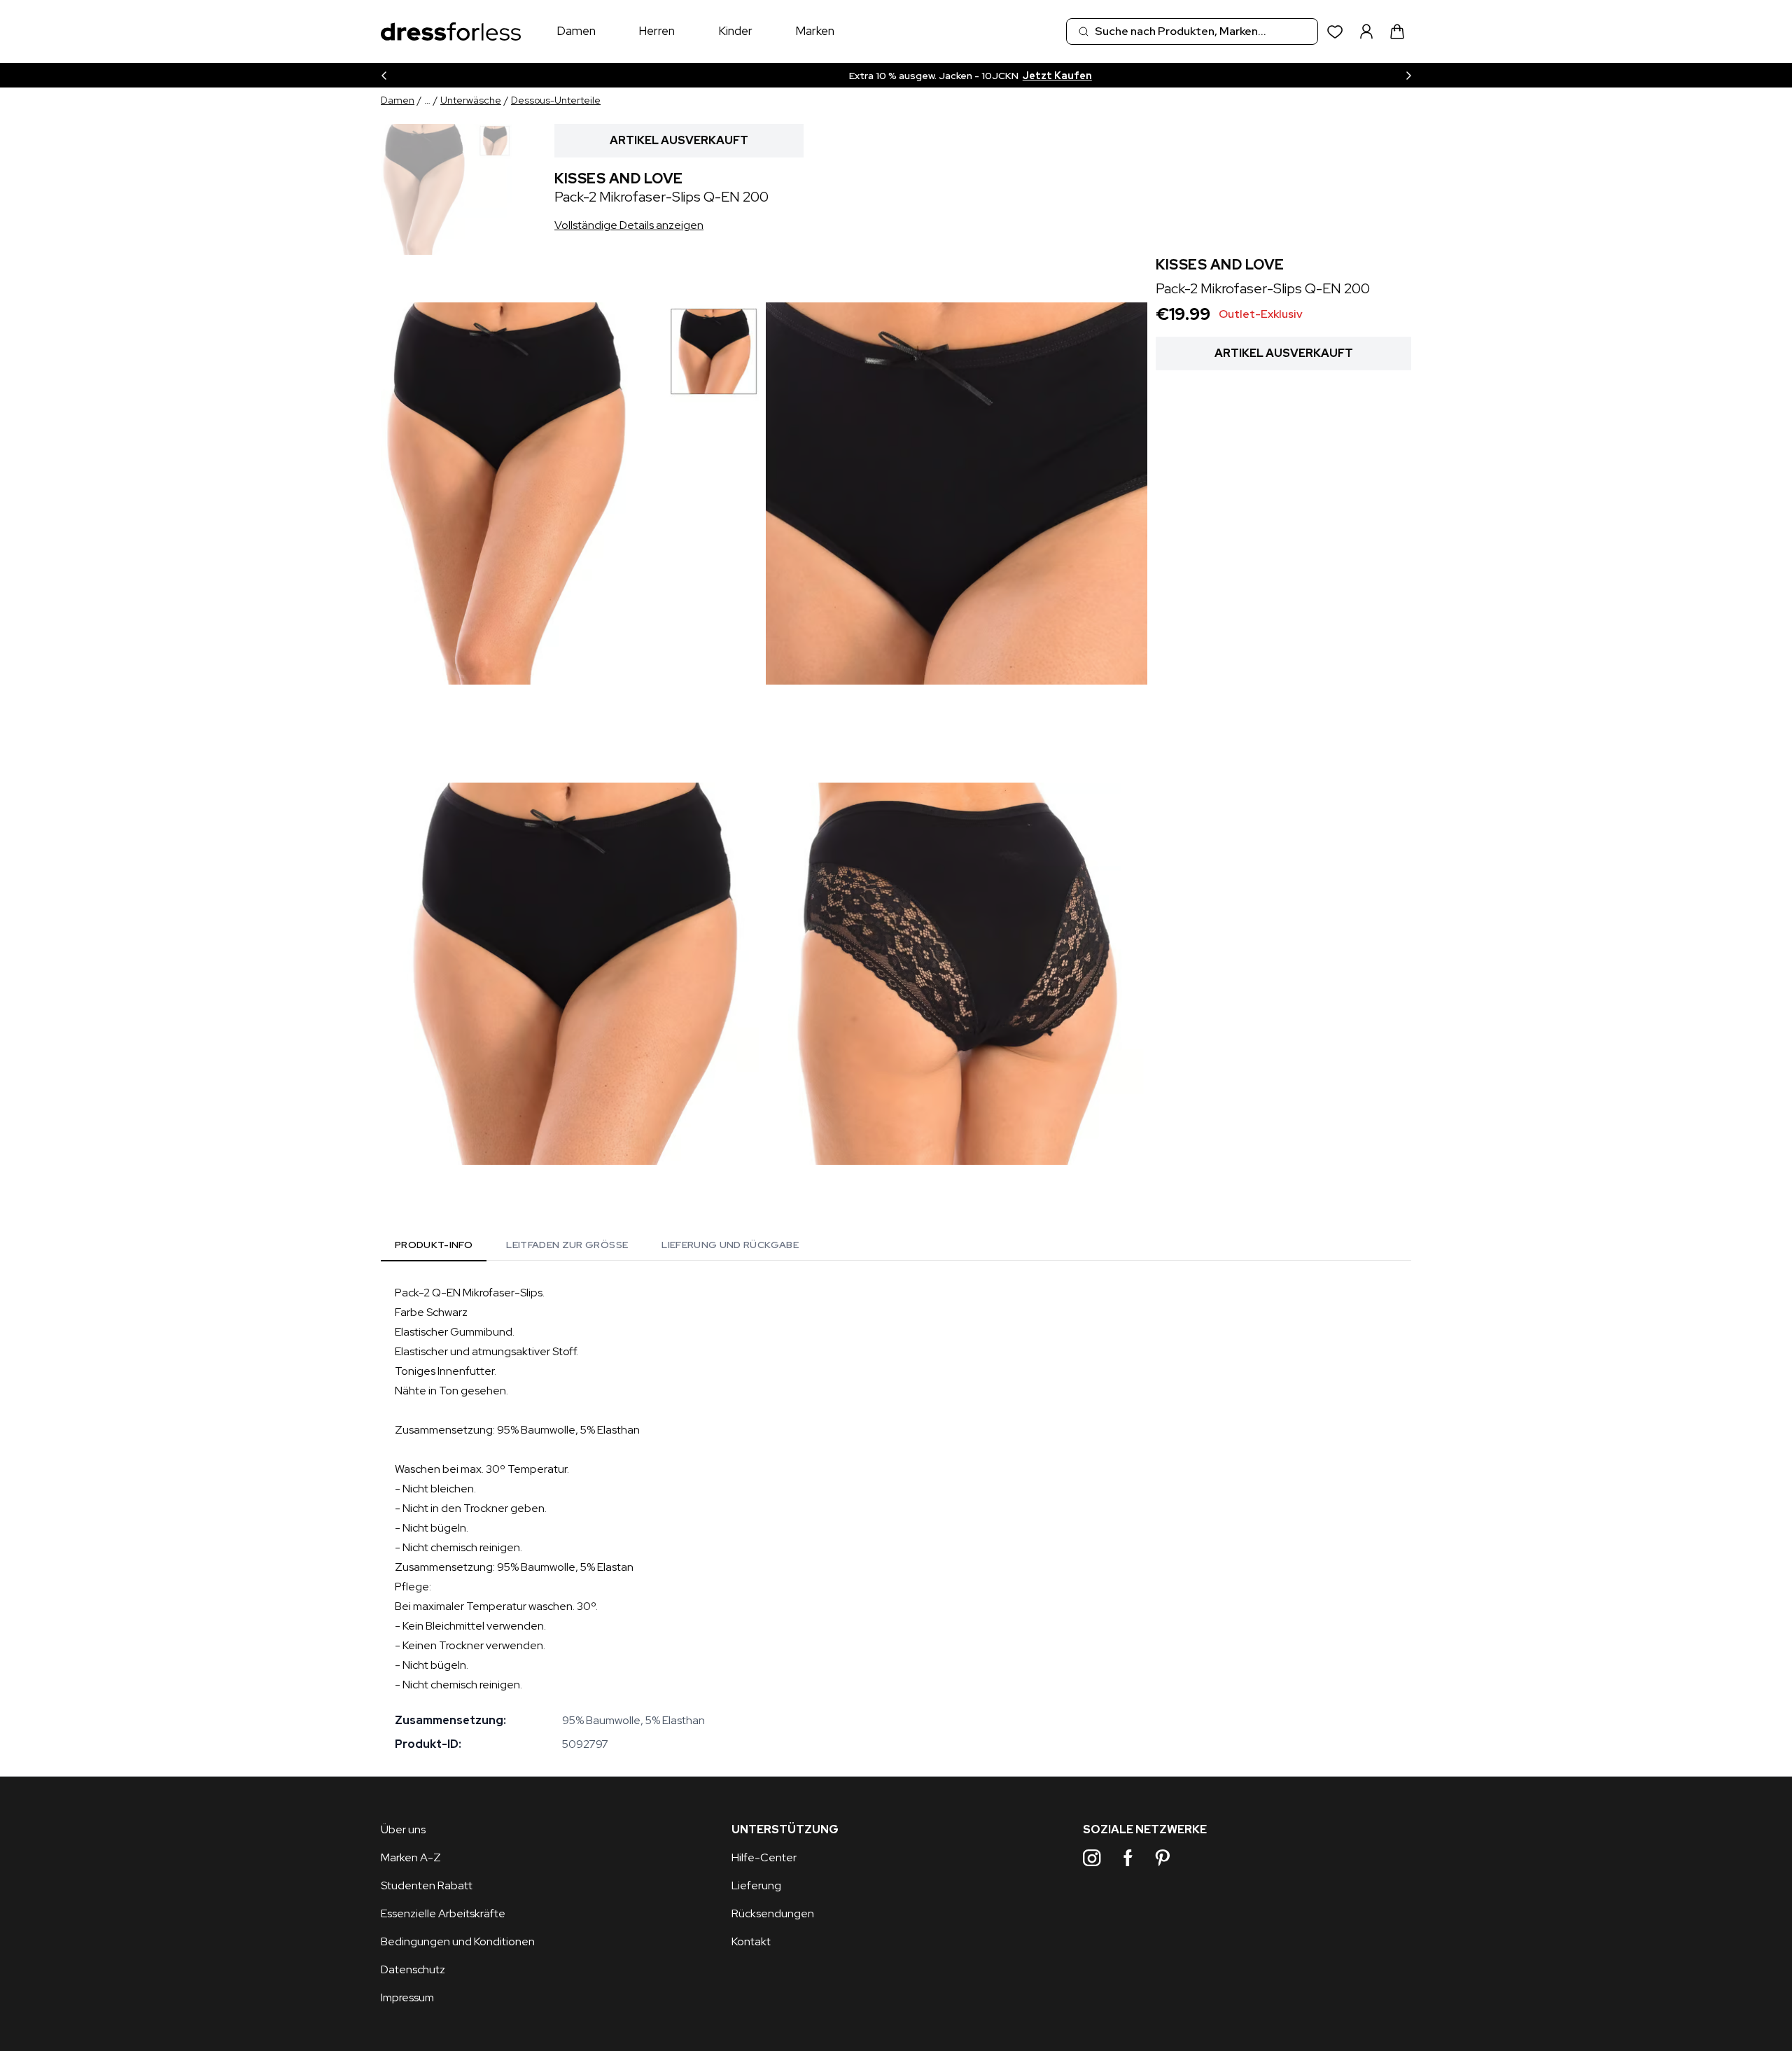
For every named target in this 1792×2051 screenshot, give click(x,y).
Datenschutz (413, 1969)
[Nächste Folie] (1408, 75)
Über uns (403, 1829)
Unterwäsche (471, 100)
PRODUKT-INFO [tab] (434, 1245)
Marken (815, 31)
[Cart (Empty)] (1397, 31)
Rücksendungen (773, 1913)
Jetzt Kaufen (990, 76)
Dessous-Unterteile (556, 100)
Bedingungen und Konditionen (458, 1941)
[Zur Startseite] (451, 32)
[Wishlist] (1335, 32)
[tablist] (597, 1247)
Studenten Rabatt (427, 1885)
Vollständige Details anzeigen (629, 225)
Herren (657, 31)
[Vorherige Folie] (384, 75)
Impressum (407, 1997)
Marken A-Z (411, 1857)
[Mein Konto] (1366, 31)
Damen (576, 31)
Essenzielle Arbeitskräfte (443, 1913)
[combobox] (1192, 31)
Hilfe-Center (764, 1857)
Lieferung (756, 1885)
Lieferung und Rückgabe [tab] (730, 1245)
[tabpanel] (896, 1518)
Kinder (735, 31)
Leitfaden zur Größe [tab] (567, 1245)
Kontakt (751, 1941)
